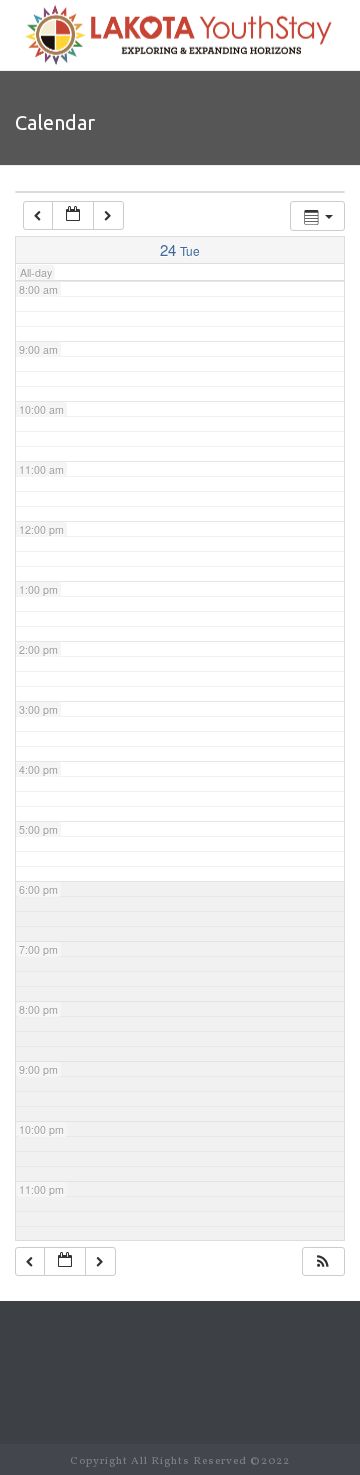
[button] (323, 1261)
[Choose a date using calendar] (73, 215)
